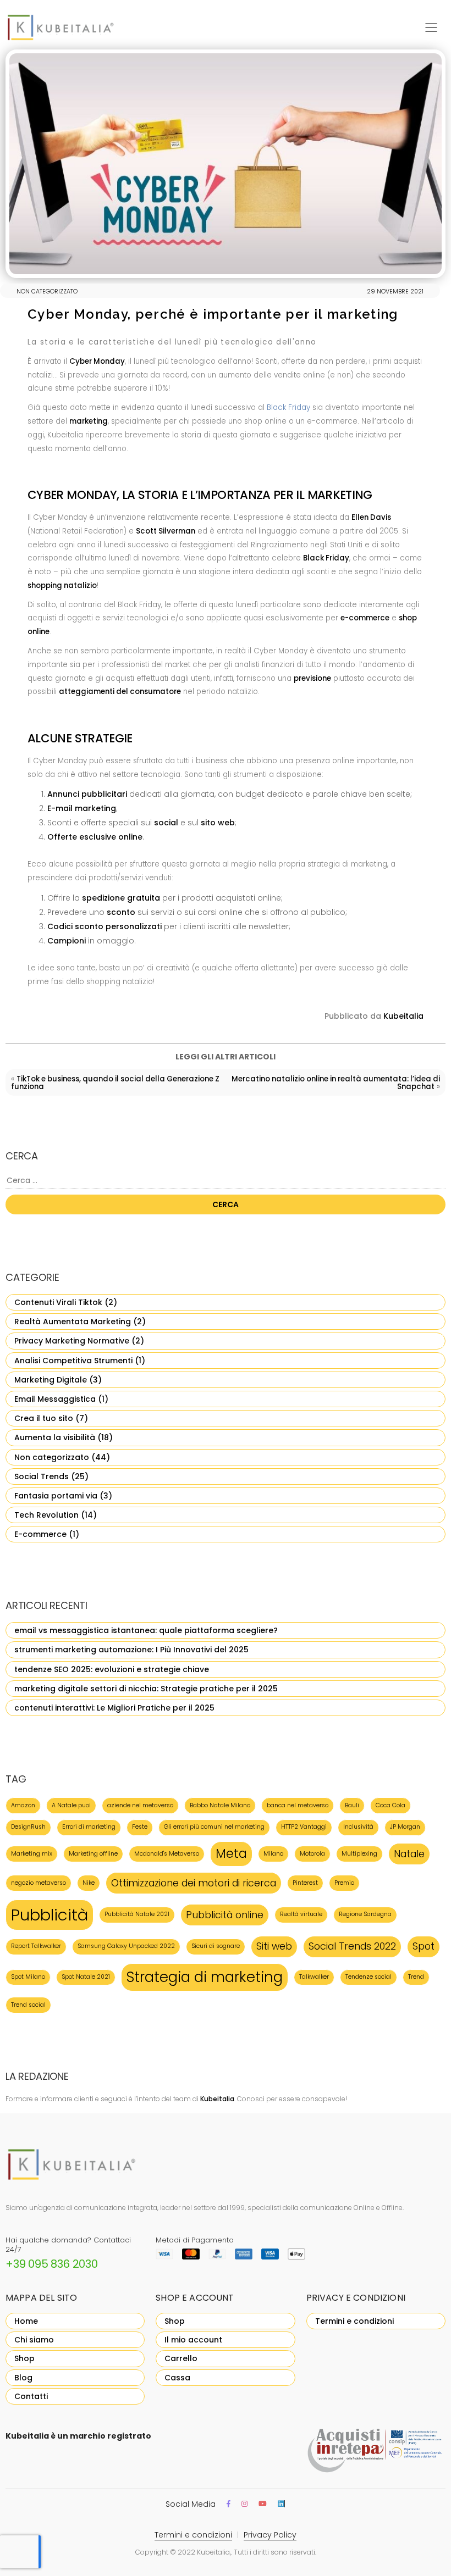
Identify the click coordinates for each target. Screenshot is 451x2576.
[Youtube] (263, 2504)
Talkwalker (314, 1977)
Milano (273, 1854)
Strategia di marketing (205, 1977)
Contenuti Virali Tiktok (58, 1302)
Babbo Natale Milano (220, 1805)
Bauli (352, 1805)
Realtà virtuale (301, 1914)
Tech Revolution (46, 1515)
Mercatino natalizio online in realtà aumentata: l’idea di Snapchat (336, 1083)
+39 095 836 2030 (52, 2264)
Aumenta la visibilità (55, 1437)
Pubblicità (50, 1915)
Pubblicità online (225, 1915)
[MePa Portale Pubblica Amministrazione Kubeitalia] (376, 2451)
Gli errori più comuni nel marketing (214, 1827)
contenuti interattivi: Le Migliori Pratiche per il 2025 (114, 1708)
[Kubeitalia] (74, 27)
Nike (89, 1883)
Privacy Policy (270, 2535)
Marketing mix (32, 1854)
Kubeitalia (403, 1016)
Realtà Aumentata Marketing (73, 1322)
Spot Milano (28, 1977)
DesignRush (28, 1827)
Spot (424, 1946)
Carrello (181, 2358)
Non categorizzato (52, 1457)
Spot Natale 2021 (86, 1977)
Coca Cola (391, 1805)
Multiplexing (359, 1854)
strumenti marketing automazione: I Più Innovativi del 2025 (131, 1650)
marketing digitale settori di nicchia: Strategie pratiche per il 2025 (146, 1689)
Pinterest (305, 1883)
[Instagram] (244, 2504)
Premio (344, 1883)
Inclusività (358, 1827)
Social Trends (42, 1476)
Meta (231, 1854)
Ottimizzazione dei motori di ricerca (194, 1883)
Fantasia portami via (56, 1496)
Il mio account (193, 2340)
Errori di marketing (89, 1827)
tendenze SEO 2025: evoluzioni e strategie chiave (112, 1669)
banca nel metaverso (298, 1805)
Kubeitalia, (214, 2552)
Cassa (177, 2378)
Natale (409, 1854)
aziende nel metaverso (140, 1805)
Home (26, 2321)
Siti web (274, 1946)
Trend (416, 1977)
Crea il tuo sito (44, 1418)
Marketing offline (93, 1854)
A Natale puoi (71, 1805)
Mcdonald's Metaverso (167, 1854)
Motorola (312, 1854)
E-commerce (40, 1534)
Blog (23, 2378)
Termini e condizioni (354, 2321)
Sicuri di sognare (216, 1946)
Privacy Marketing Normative (72, 1341)
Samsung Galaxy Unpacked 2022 (126, 1946)
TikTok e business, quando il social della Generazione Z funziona (115, 1083)
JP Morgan (405, 1827)
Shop (24, 2358)
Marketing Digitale (51, 1380)
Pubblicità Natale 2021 (137, 1914)
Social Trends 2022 (352, 1946)
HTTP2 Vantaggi (304, 1827)
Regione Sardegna (365, 1914)
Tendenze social (369, 1977)
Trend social (28, 2005)
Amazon (23, 1805)
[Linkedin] (281, 2504)
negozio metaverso (38, 1883)
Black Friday (288, 407)
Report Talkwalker (36, 1946)
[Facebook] (229, 2504)
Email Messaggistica (55, 1399)
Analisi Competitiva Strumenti (73, 1361)
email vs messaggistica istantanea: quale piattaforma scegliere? (146, 1630)
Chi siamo (34, 2340)
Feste (140, 1827)
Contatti (31, 2396)
